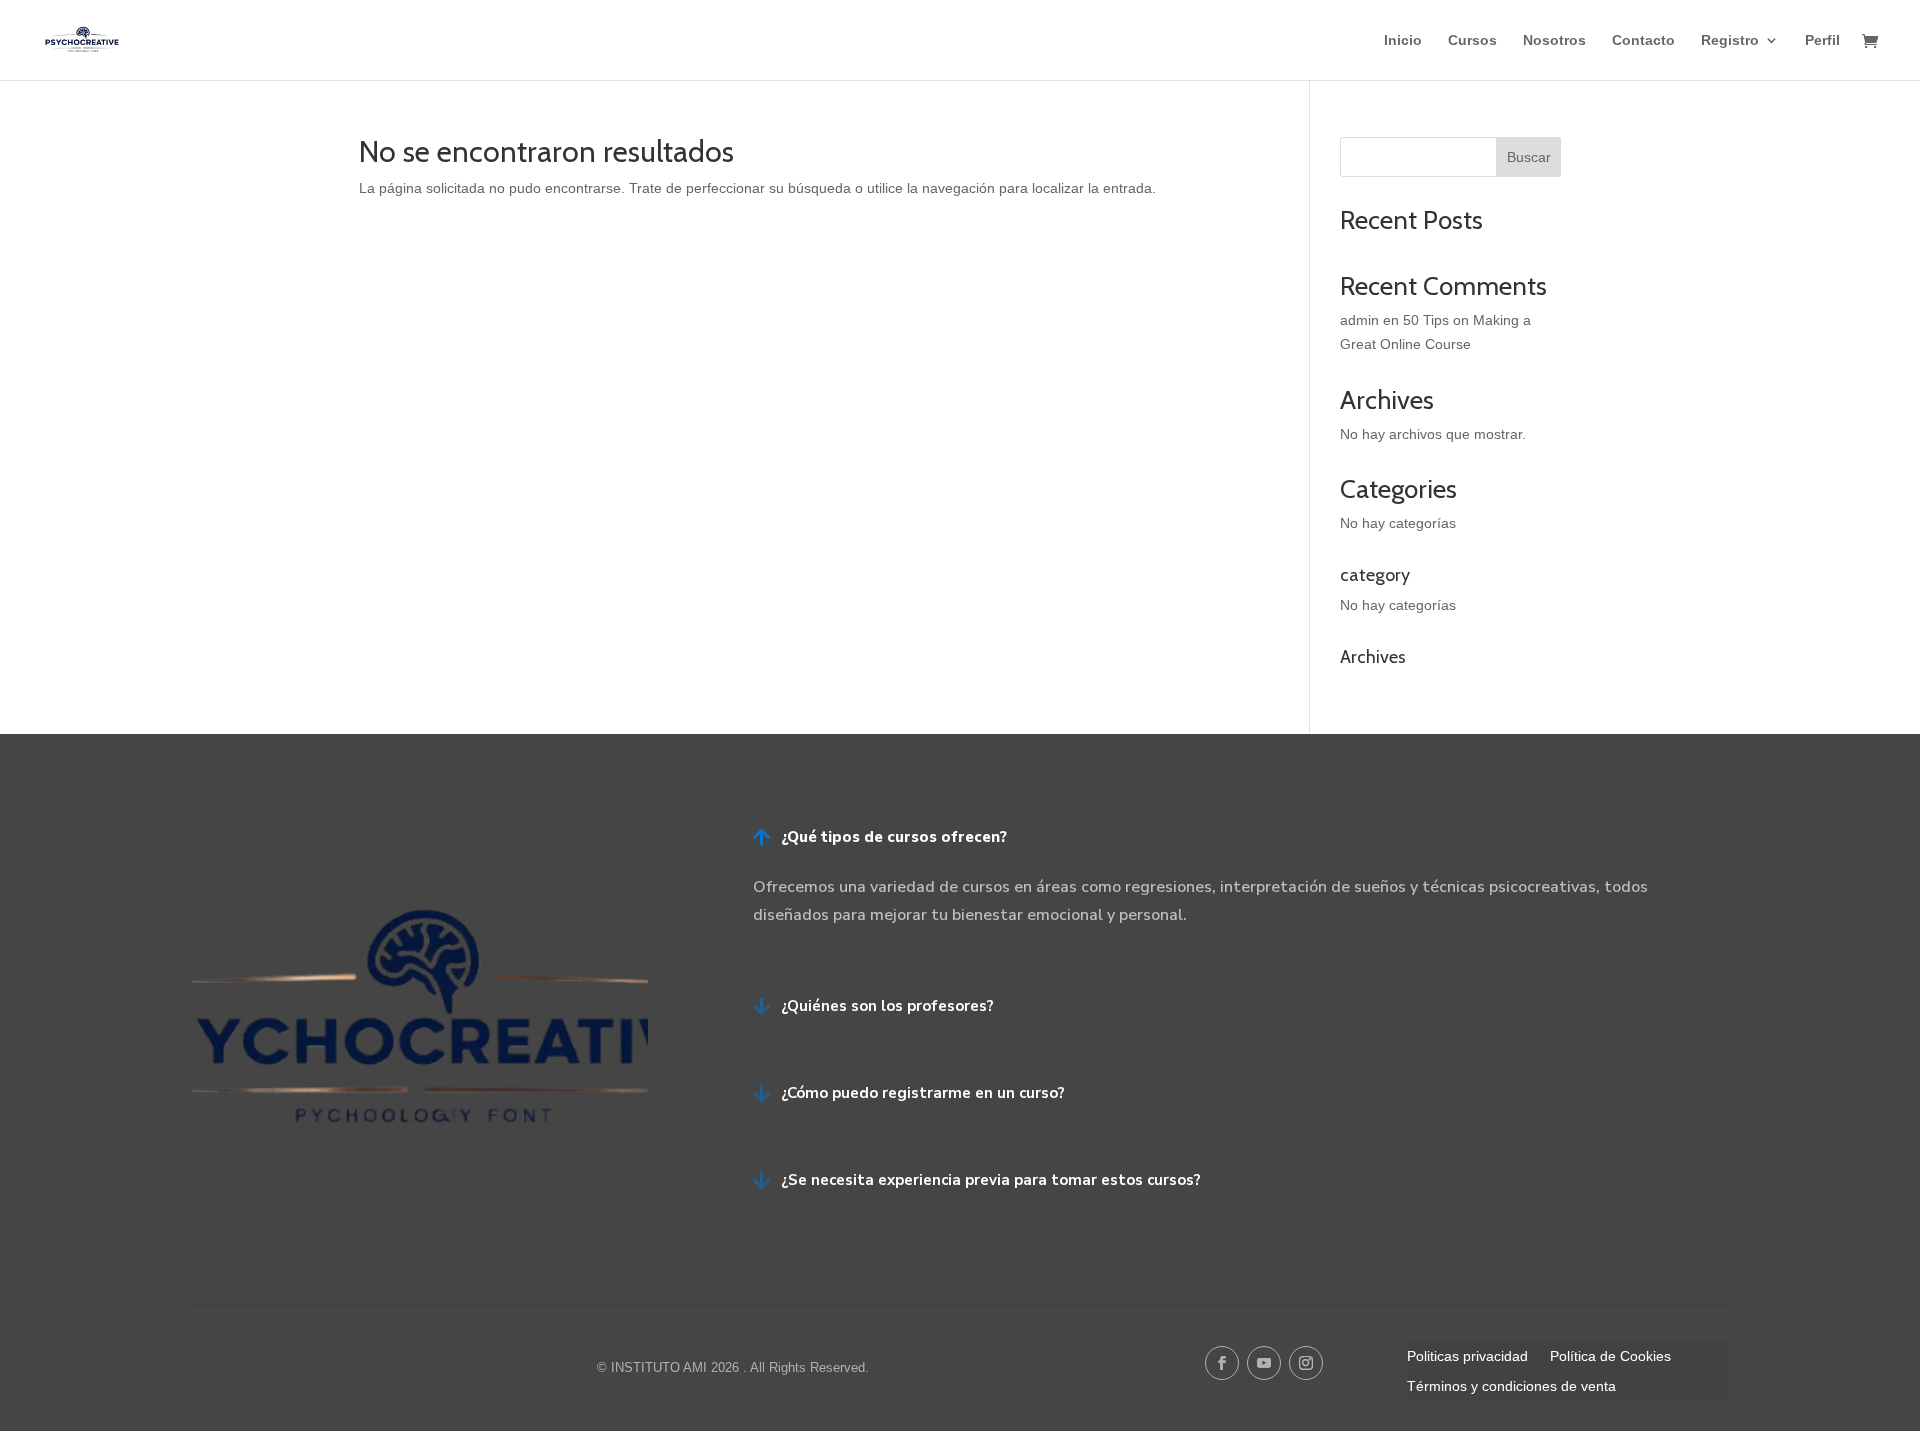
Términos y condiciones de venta (1511, 1386)
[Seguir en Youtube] (1264, 1363)
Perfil (1822, 40)
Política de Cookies (1610, 1356)
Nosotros (1554, 40)
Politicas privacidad (1467, 1356)
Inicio (1403, 40)
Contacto (1643, 40)
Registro (1730, 40)
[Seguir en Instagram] (1306, 1363)
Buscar (1529, 157)
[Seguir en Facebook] (1222, 1363)
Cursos (1472, 40)
